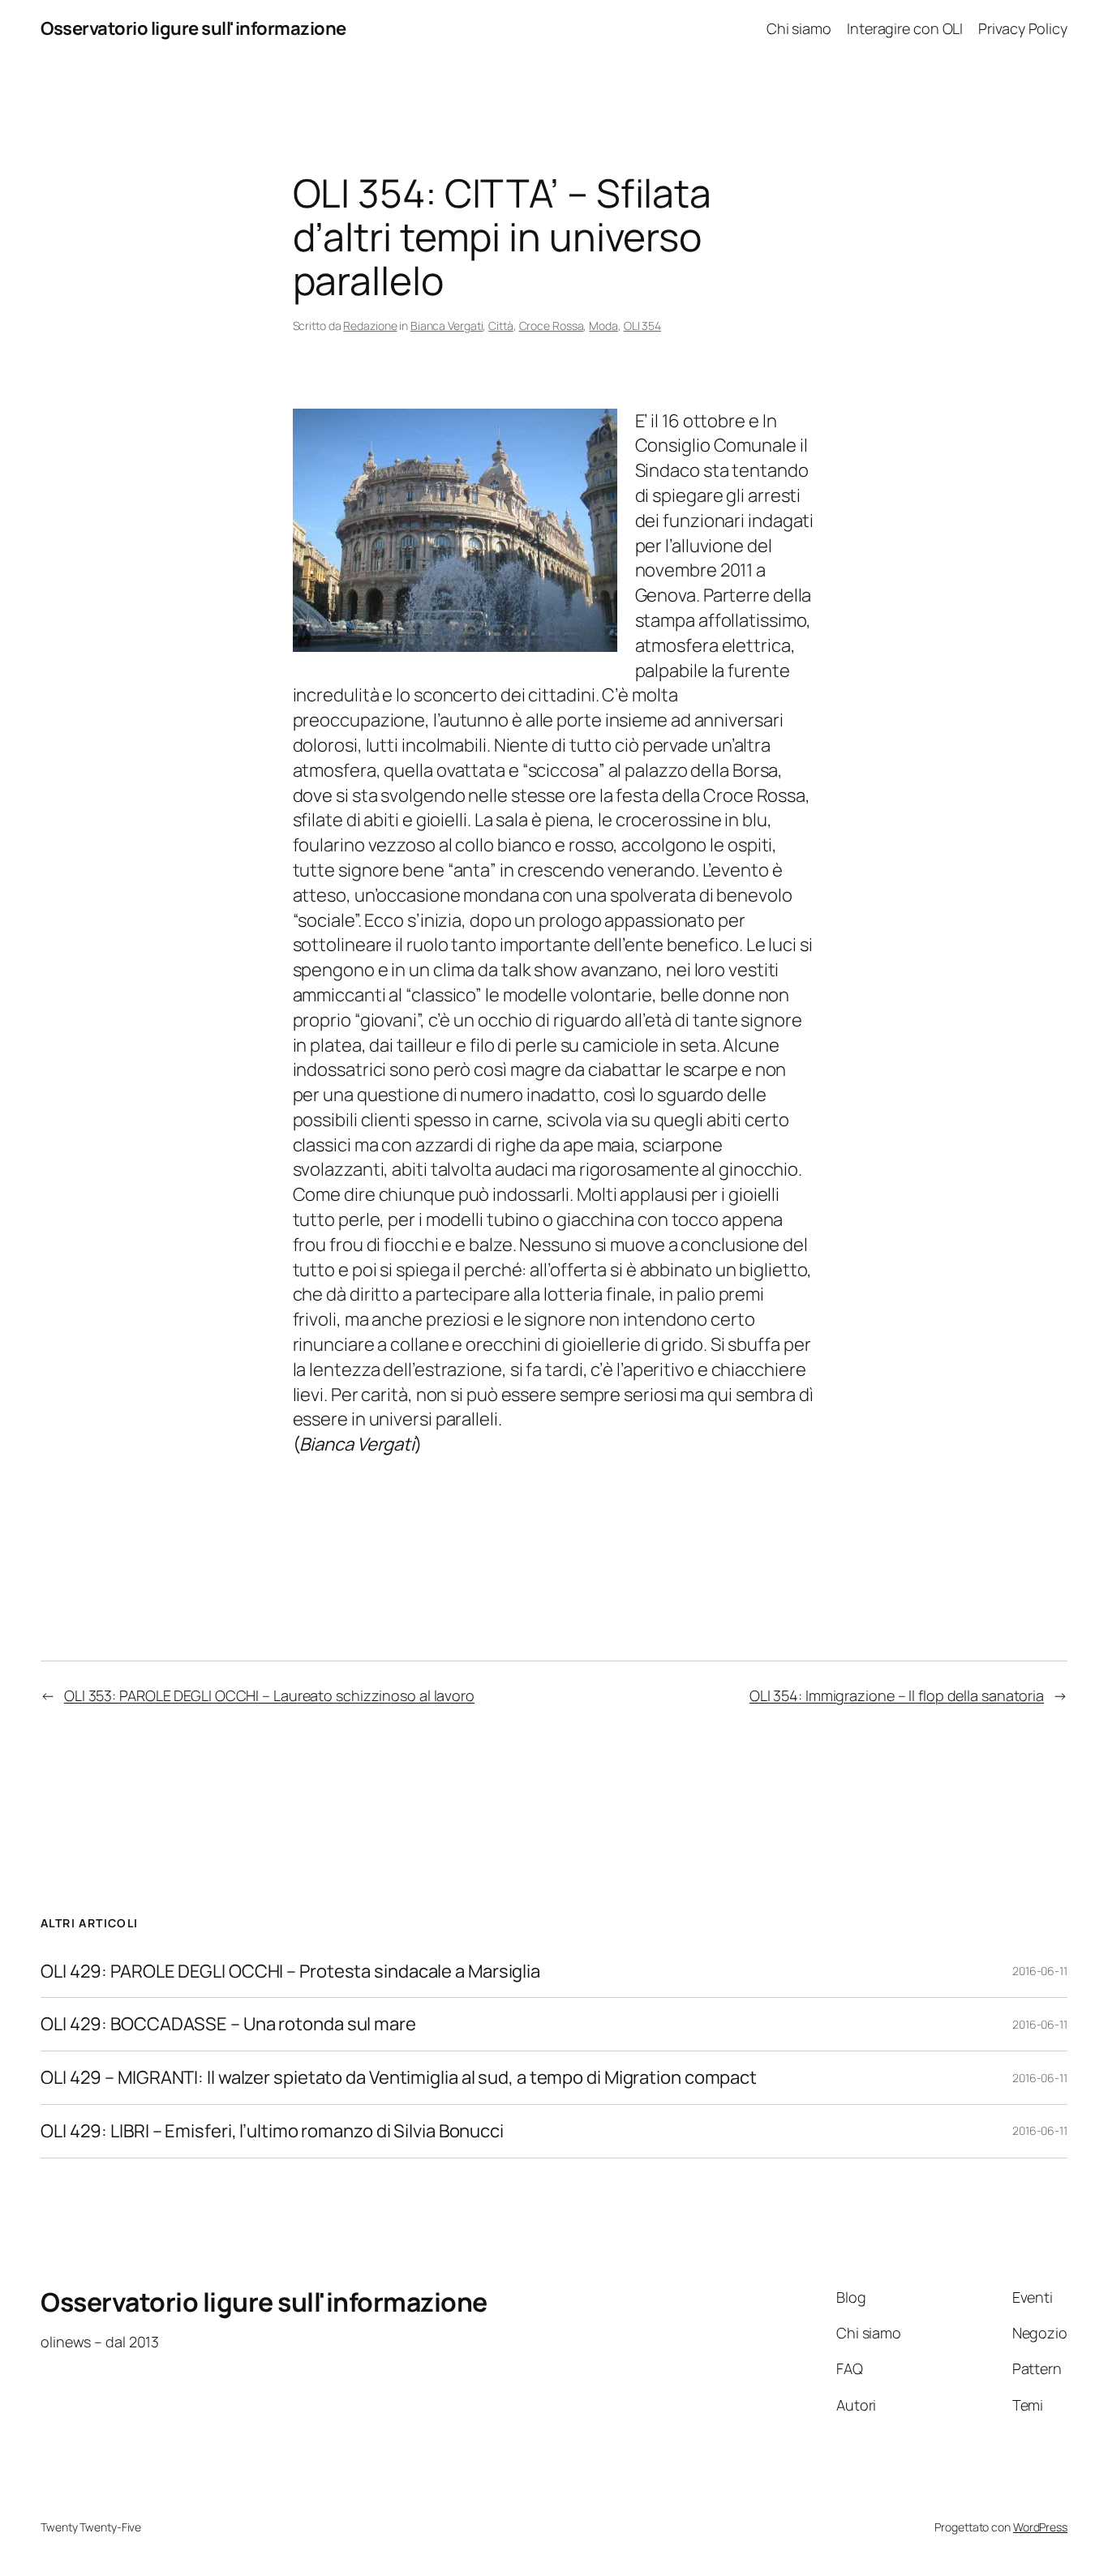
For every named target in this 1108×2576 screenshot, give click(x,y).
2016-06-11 (1040, 1971)
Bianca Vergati (447, 326)
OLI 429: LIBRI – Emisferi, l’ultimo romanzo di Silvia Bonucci (272, 2131)
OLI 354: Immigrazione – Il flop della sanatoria (897, 1695)
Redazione (370, 326)
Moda (603, 326)
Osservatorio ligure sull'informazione (193, 28)
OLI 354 (642, 326)
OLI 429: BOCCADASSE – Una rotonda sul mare (228, 2024)
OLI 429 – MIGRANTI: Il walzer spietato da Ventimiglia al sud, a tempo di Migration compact (399, 2078)
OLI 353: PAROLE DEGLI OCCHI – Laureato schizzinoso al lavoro (269, 1695)
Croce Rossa (552, 326)
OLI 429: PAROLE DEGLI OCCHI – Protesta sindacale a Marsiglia (290, 1972)
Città (501, 326)
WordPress (1040, 2527)
